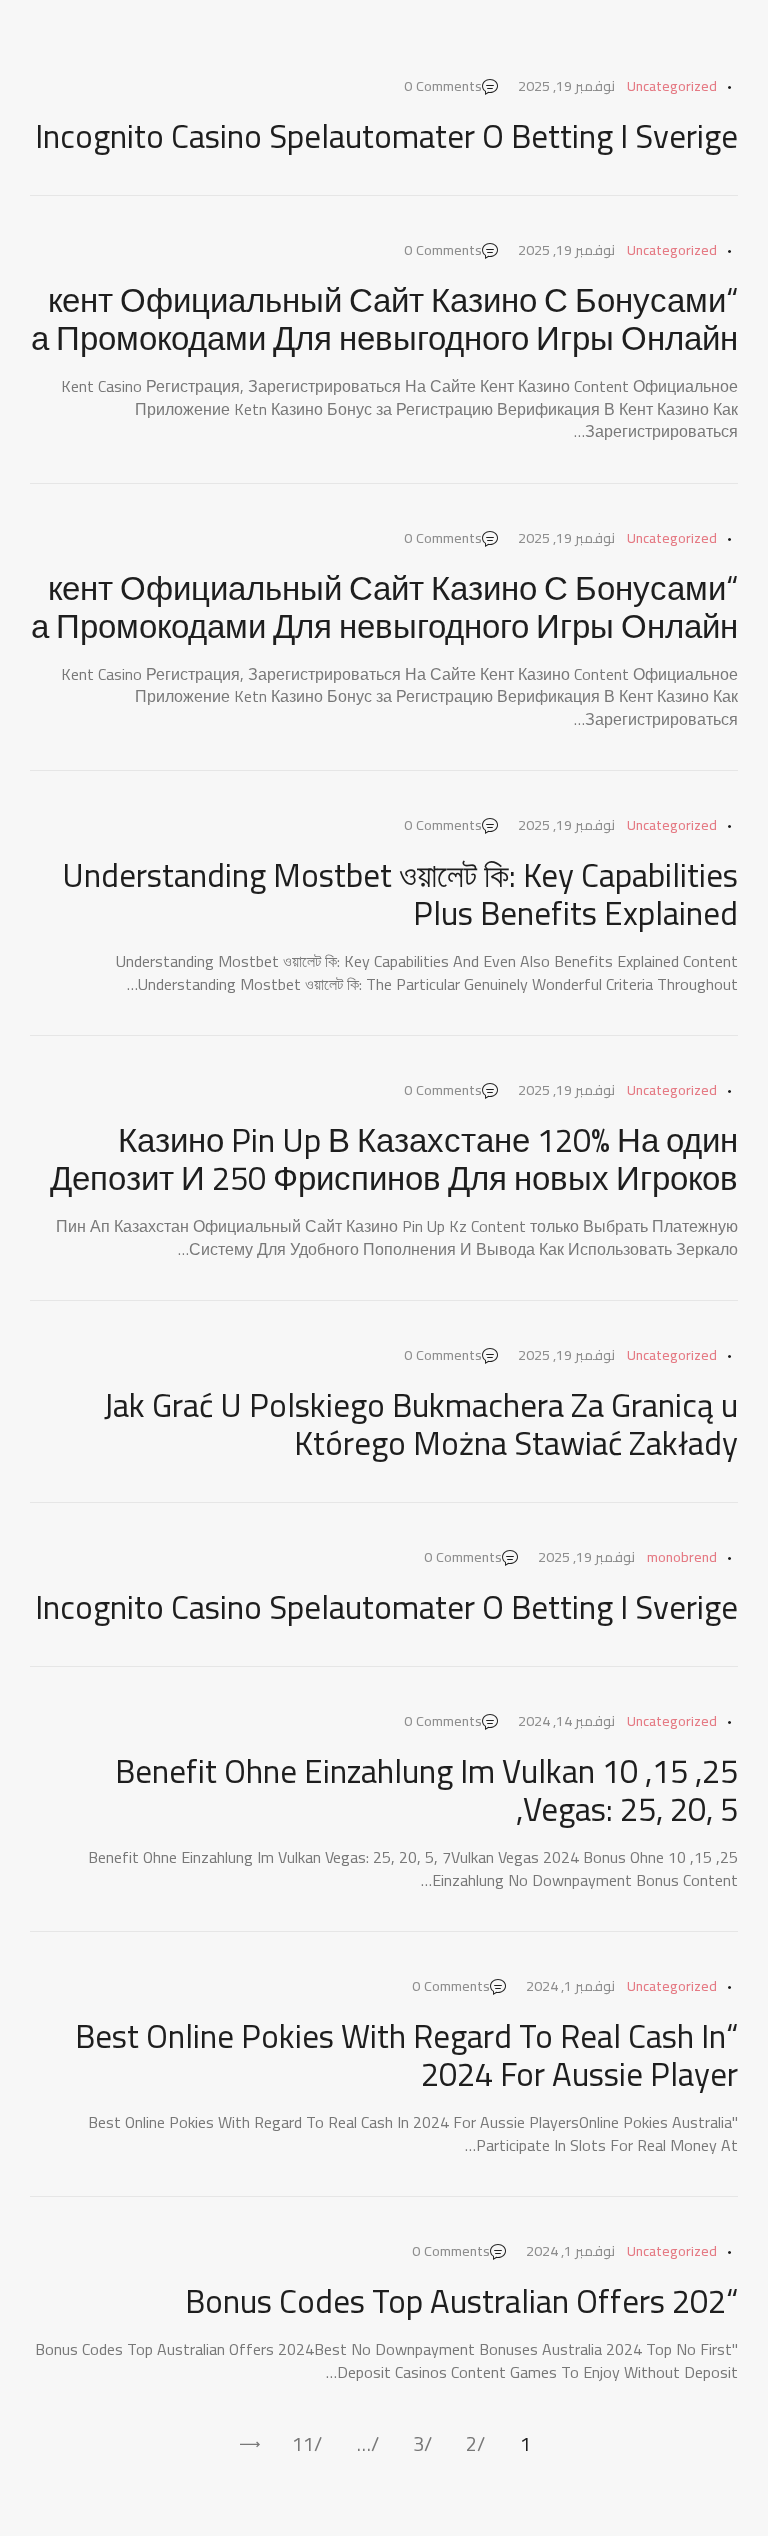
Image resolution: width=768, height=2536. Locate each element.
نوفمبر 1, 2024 (570, 1986)
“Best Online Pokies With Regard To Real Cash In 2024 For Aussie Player (406, 2055)
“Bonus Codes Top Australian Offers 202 (461, 2301)
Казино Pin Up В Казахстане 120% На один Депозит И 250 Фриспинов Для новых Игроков (394, 1159)
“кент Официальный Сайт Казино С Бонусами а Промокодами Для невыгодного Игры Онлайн (384, 319)
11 (303, 2444)
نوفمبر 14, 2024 (566, 1721)
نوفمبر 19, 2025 (566, 86)
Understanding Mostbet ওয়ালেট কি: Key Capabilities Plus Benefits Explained (400, 894)
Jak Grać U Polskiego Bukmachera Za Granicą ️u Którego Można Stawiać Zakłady (421, 1424)
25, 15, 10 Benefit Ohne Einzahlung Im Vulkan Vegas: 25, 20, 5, (426, 1790)
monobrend (682, 1557)
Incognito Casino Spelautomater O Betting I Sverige (386, 136)
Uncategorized (672, 86)
